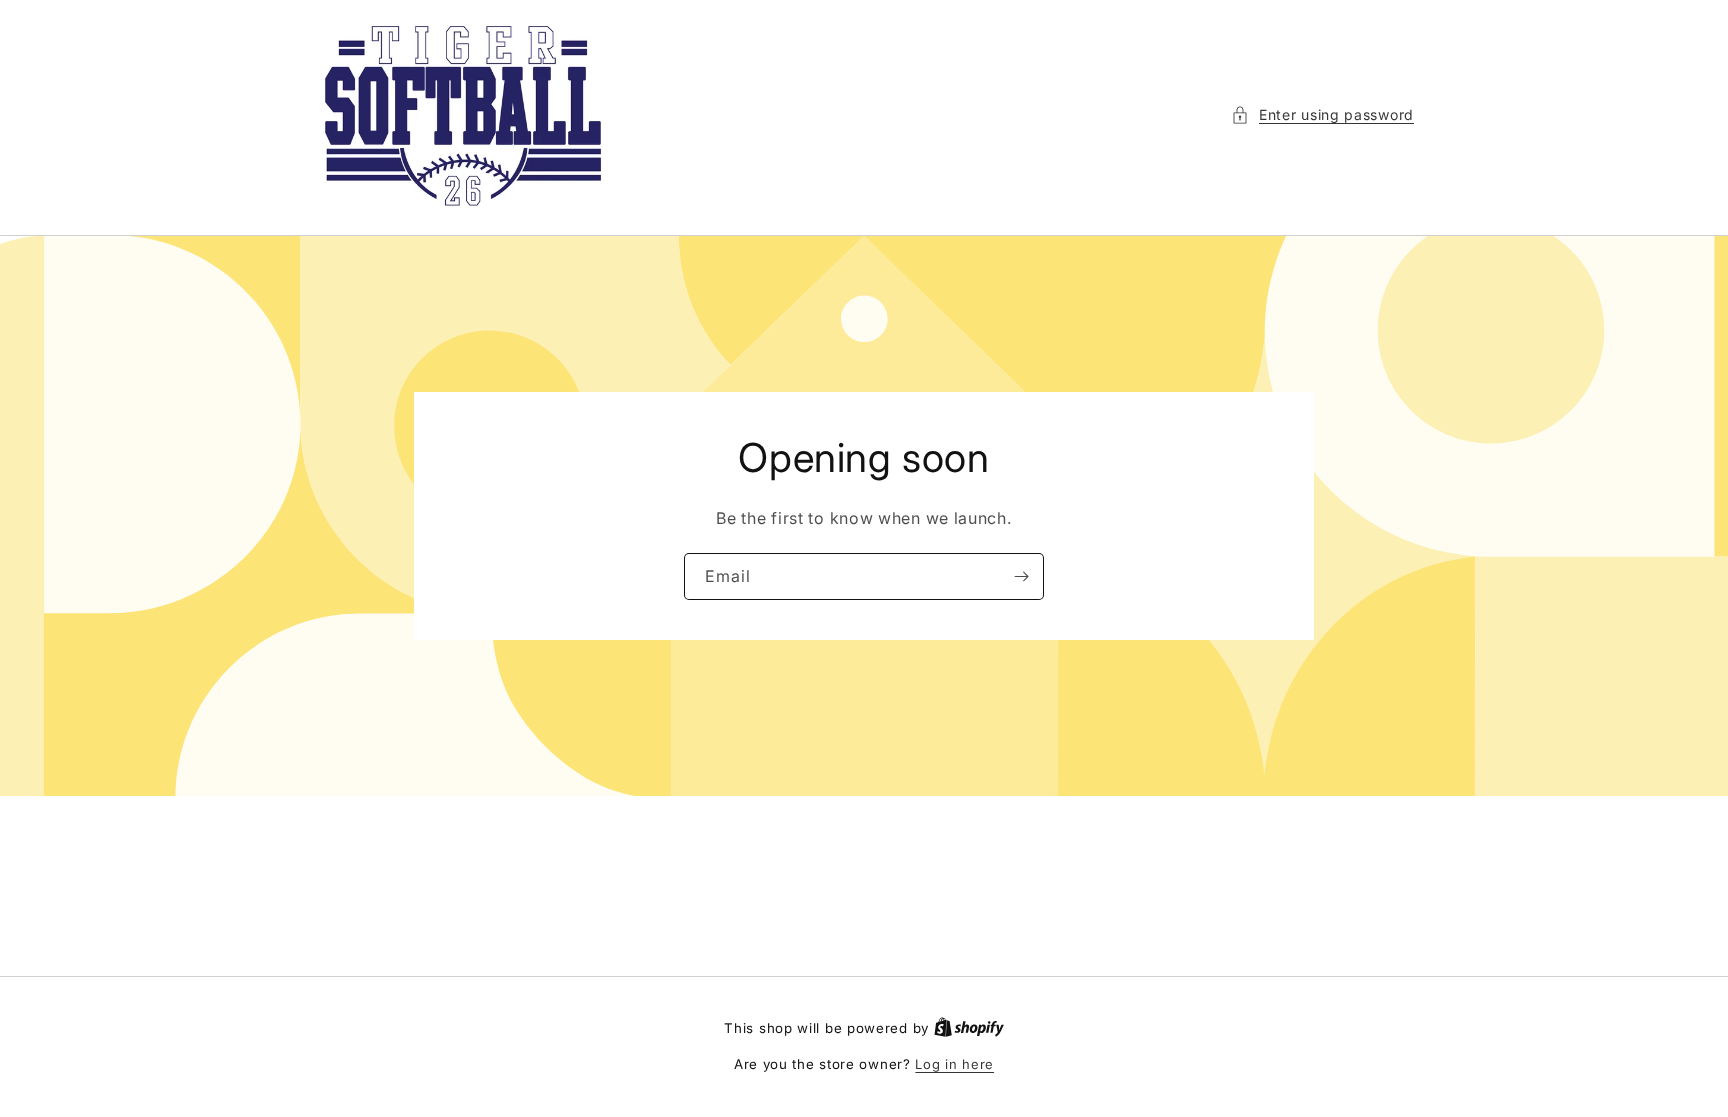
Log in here (954, 1064)
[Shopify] (969, 1028)
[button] (1322, 114)
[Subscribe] (1021, 576)
